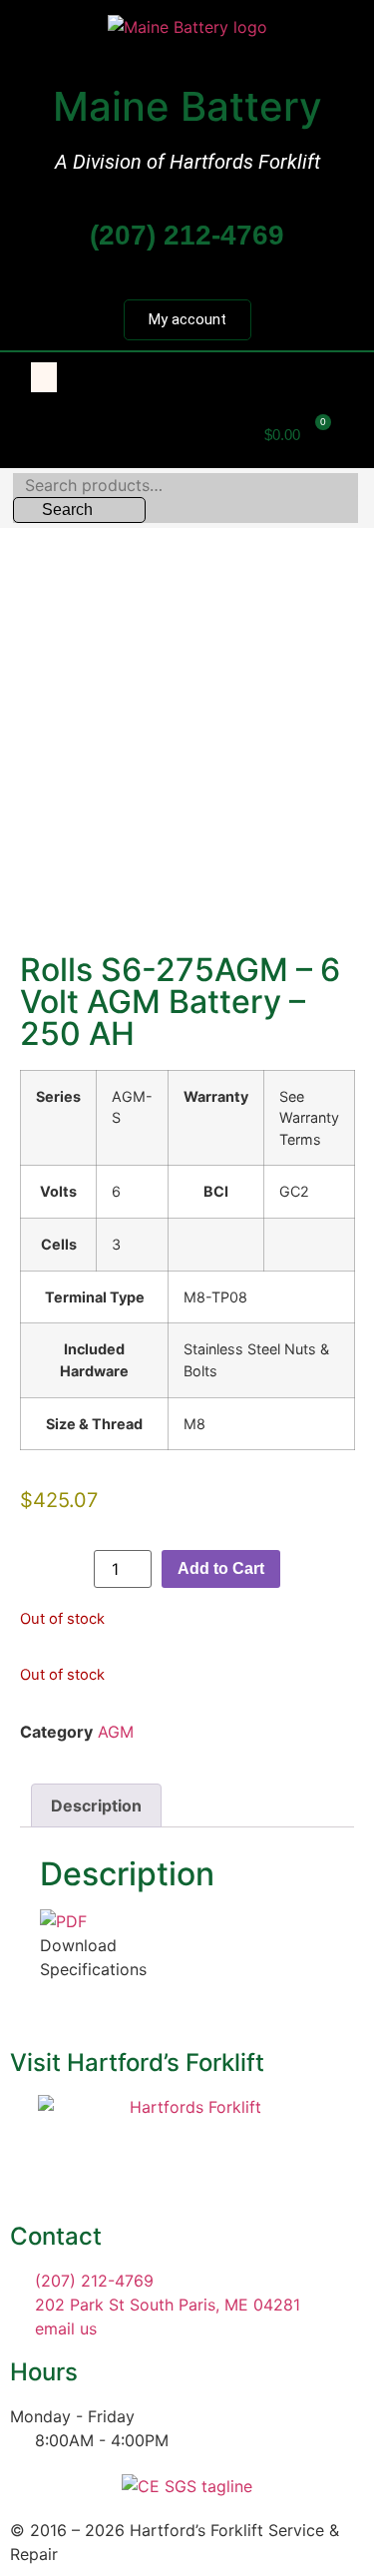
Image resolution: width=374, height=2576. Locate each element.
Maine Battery (187, 106)
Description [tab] (96, 1805)
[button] (44, 377)
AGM (116, 1732)
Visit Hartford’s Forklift (137, 2062)
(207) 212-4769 (187, 235)
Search (67, 510)
